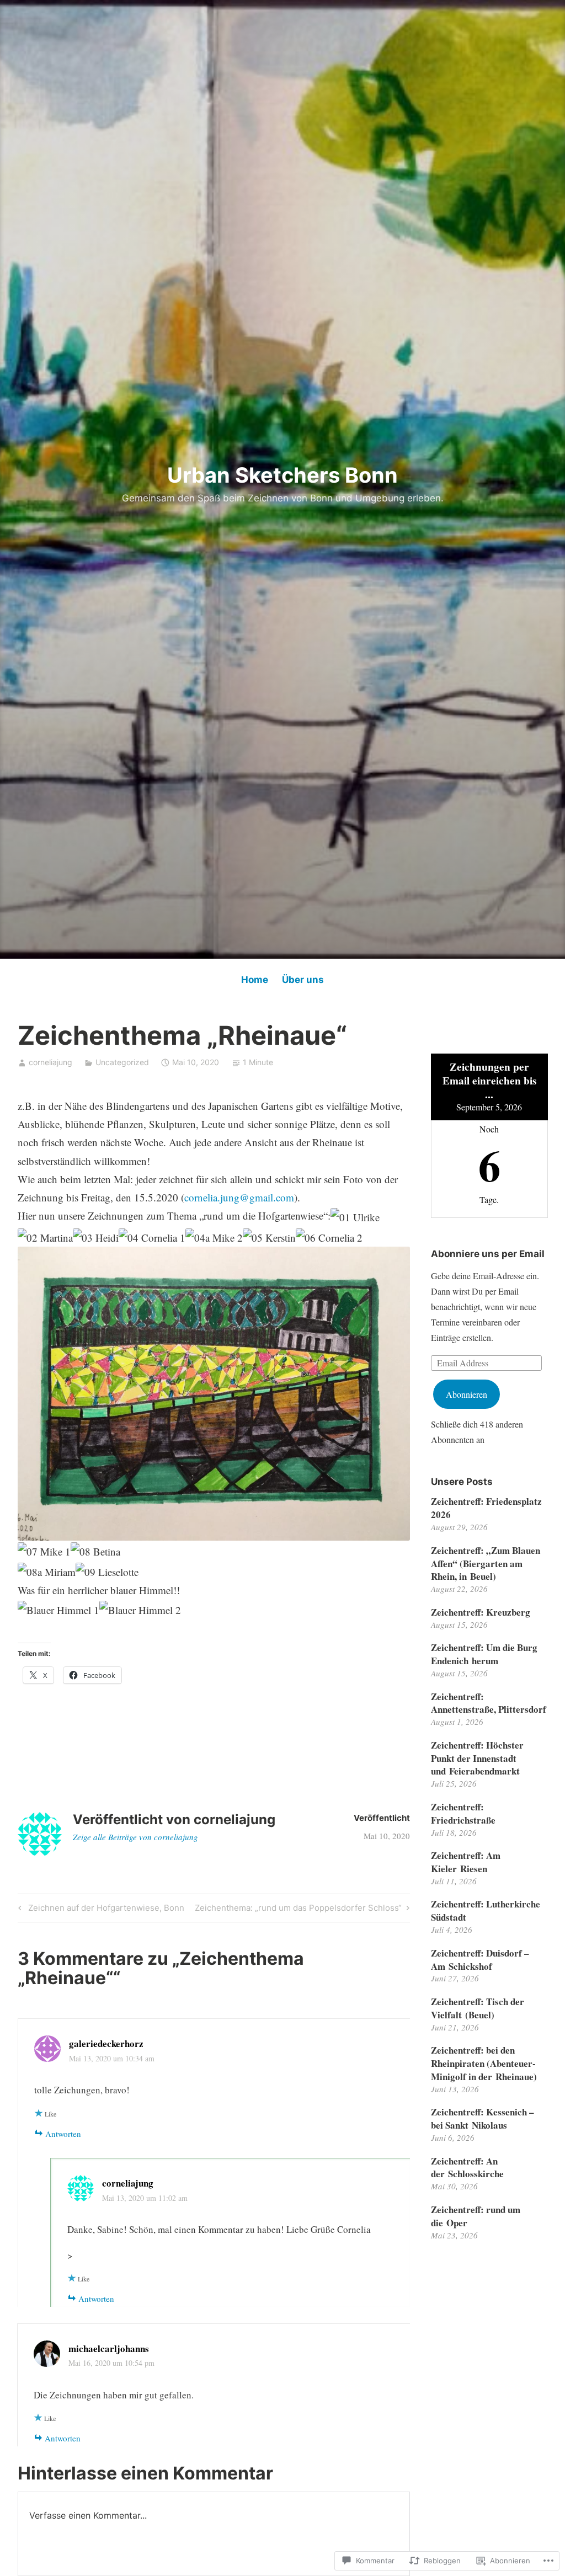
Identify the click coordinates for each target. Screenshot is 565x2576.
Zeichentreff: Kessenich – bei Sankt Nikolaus (483, 2118)
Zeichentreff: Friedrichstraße (463, 1813)
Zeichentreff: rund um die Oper (476, 2216)
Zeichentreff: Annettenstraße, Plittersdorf (489, 1703)
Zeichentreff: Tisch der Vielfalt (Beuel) (478, 2008)
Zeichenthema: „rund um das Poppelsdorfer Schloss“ (298, 1910)
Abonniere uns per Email (488, 1254)
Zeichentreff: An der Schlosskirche (467, 2168)
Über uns (303, 980)
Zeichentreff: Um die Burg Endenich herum (484, 1654)
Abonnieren (467, 1394)
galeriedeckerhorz (106, 2043)
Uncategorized (122, 1062)
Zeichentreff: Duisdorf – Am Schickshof (480, 1960)
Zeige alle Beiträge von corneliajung (135, 1837)
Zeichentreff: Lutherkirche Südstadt (486, 1910)
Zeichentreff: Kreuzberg (481, 1612)
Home (255, 980)
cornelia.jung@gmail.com (239, 1197)
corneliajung (50, 1062)
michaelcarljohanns (109, 2348)
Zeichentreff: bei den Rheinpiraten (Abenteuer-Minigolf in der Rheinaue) (484, 2063)
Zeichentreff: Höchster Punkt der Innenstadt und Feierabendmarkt (477, 1758)
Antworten (63, 2134)
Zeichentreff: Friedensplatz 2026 (486, 1508)
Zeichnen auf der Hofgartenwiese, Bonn (100, 1910)
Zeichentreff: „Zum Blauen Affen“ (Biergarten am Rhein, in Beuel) (486, 1564)
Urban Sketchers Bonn (282, 475)
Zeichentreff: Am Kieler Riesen (466, 1862)
